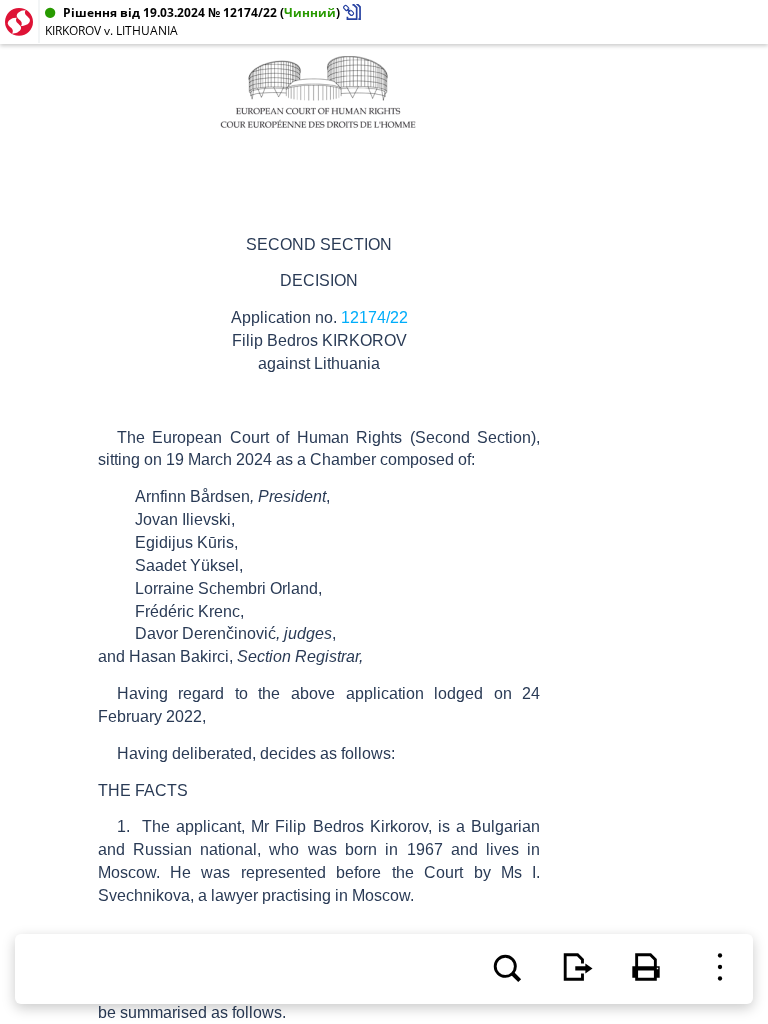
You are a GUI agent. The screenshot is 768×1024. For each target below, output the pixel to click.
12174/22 (374, 317)
